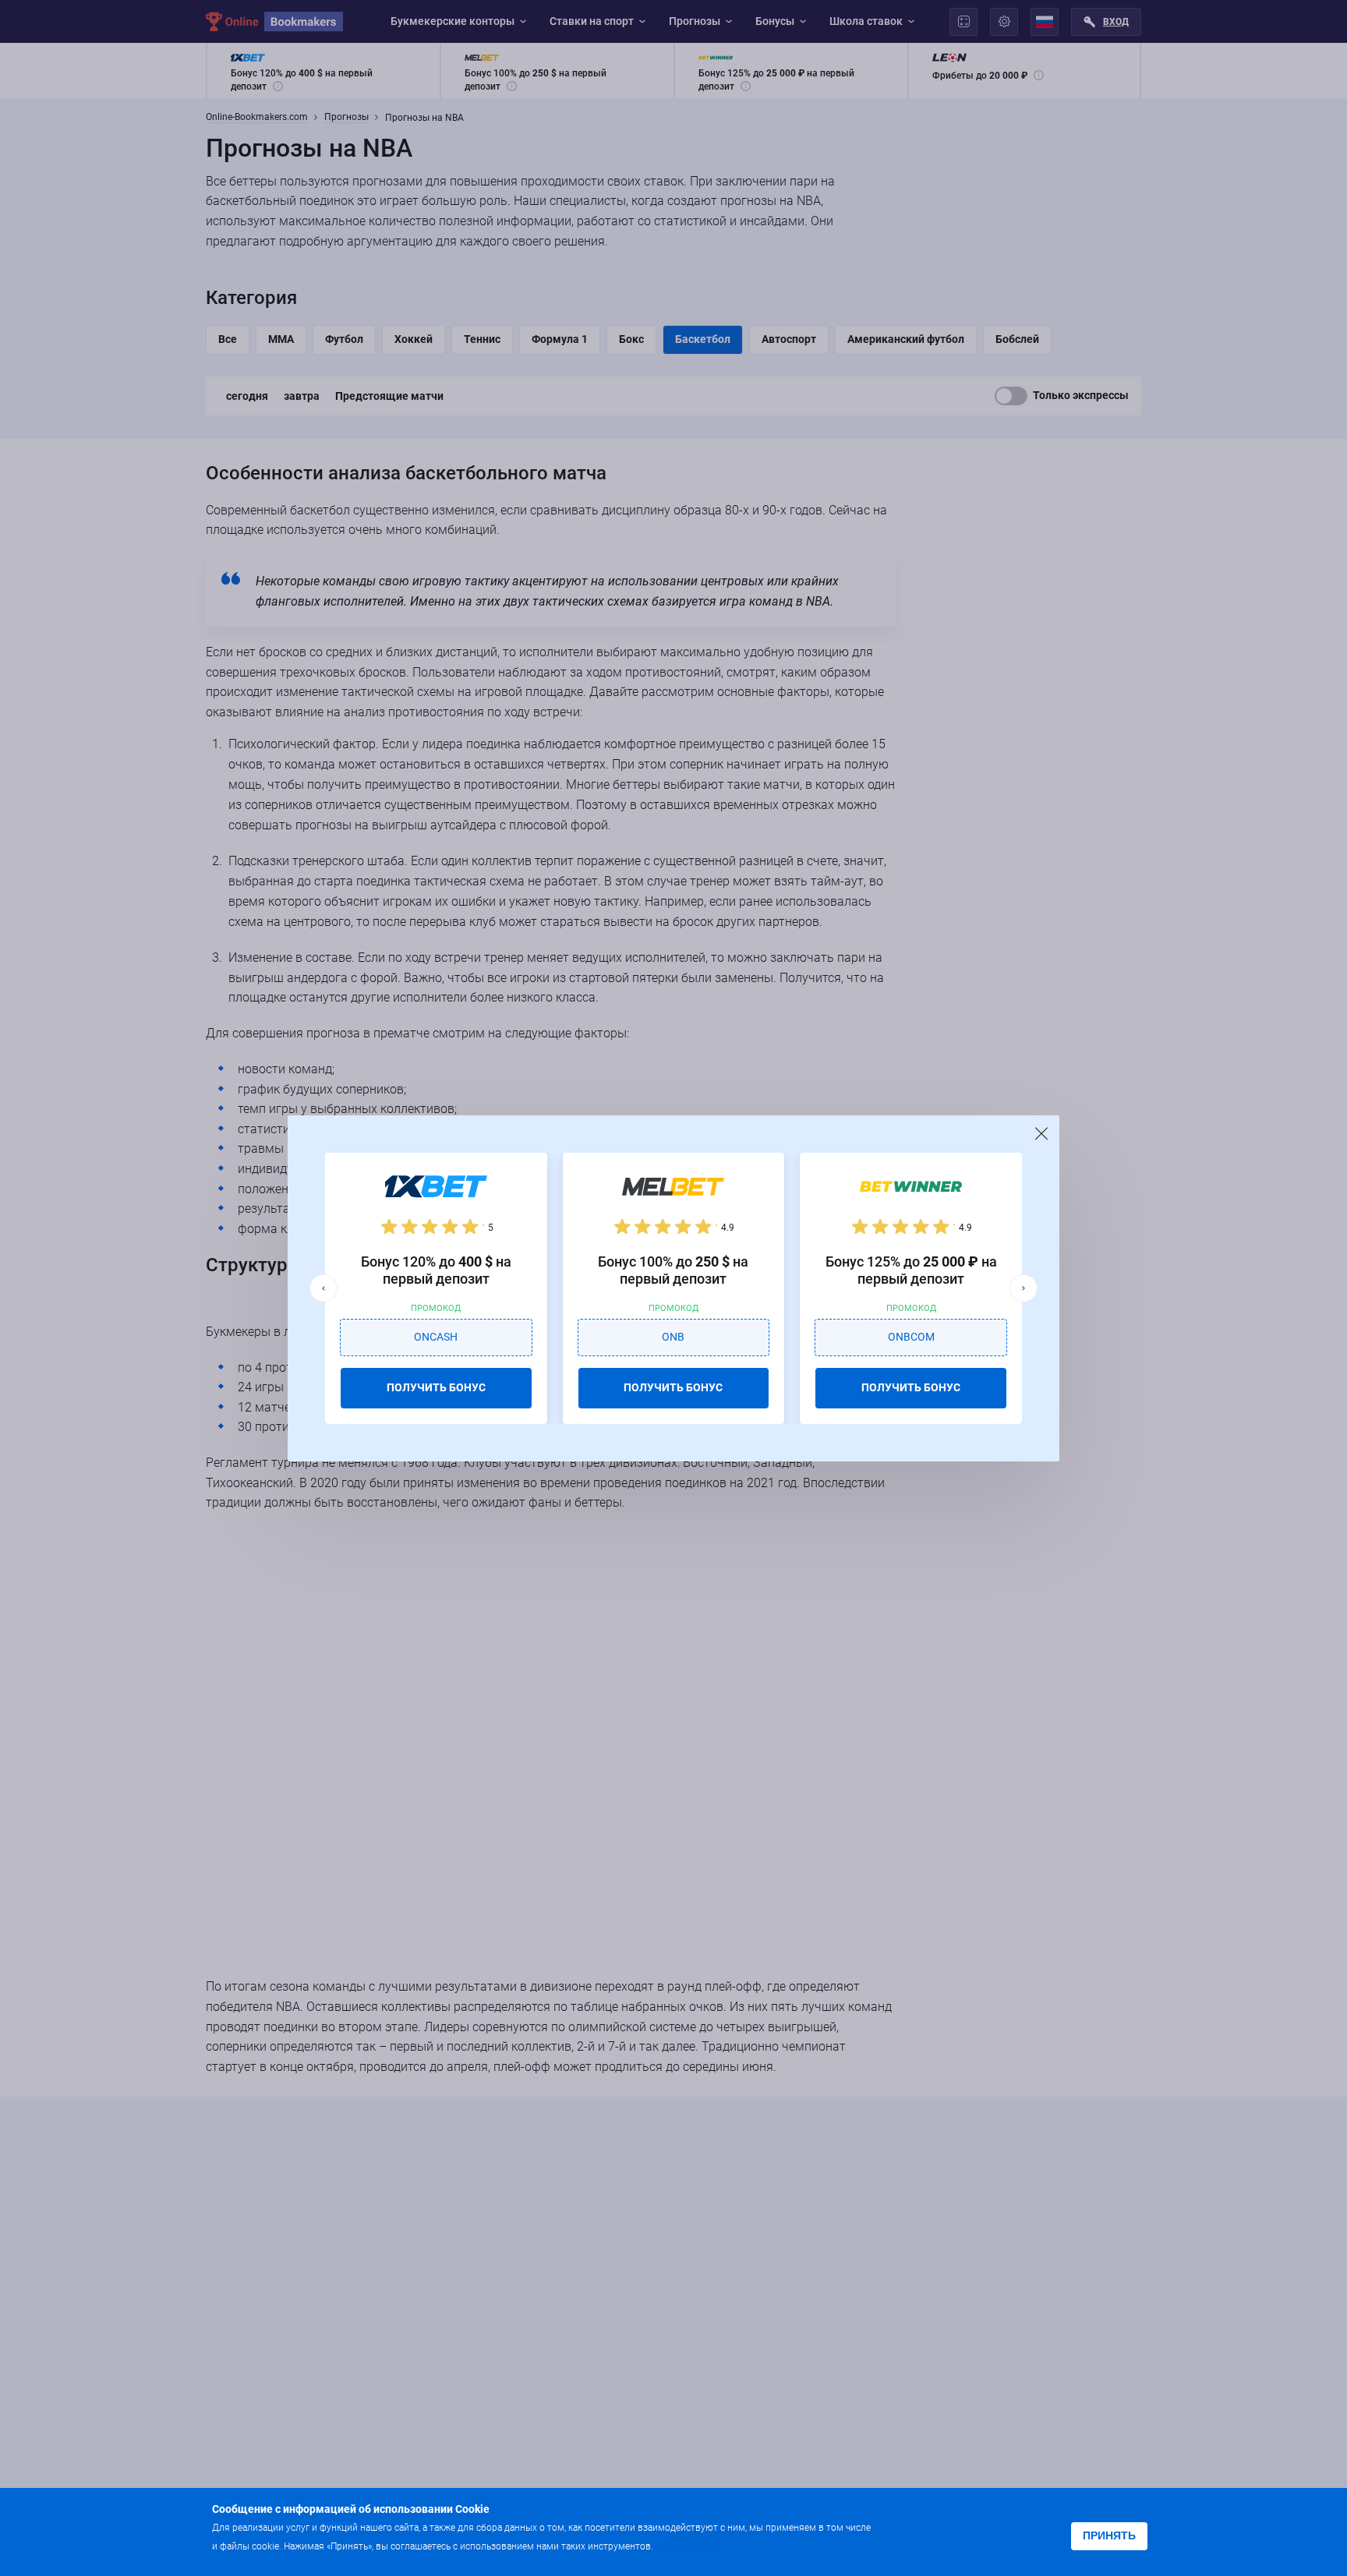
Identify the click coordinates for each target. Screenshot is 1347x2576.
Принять (1109, 2535)
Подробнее (687, 2545)
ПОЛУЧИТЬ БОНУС (436, 1387)
